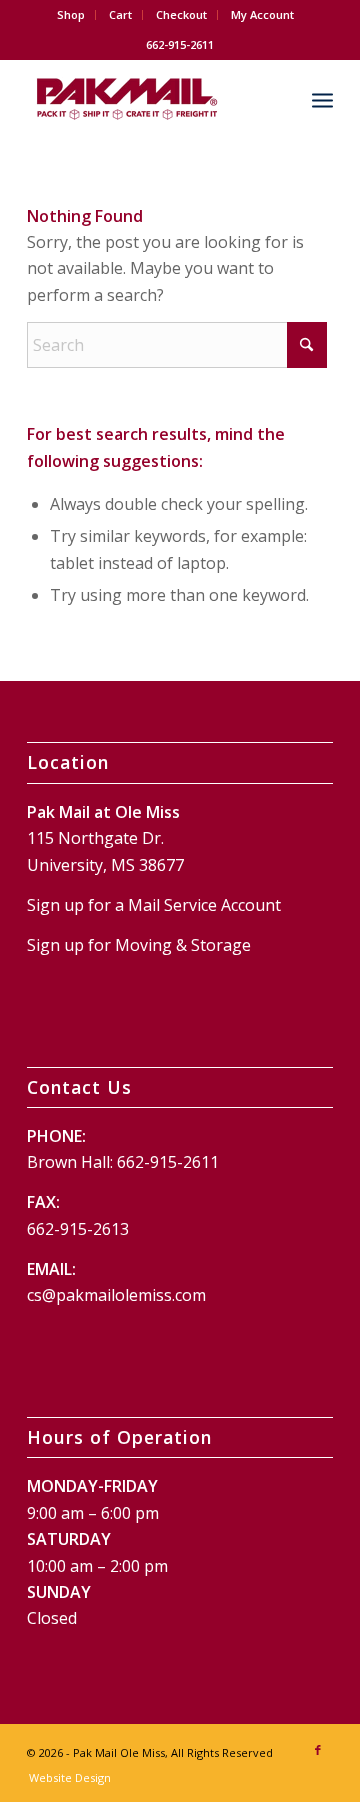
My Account (262, 14)
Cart (120, 14)
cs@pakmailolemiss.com (116, 1295)
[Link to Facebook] (318, 1750)
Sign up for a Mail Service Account (154, 905)
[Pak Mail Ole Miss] (149, 99)
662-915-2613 (78, 1229)
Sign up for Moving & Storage (139, 945)
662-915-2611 (168, 1162)
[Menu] (322, 99)
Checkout (181, 14)
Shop (71, 14)
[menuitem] (71, 15)
